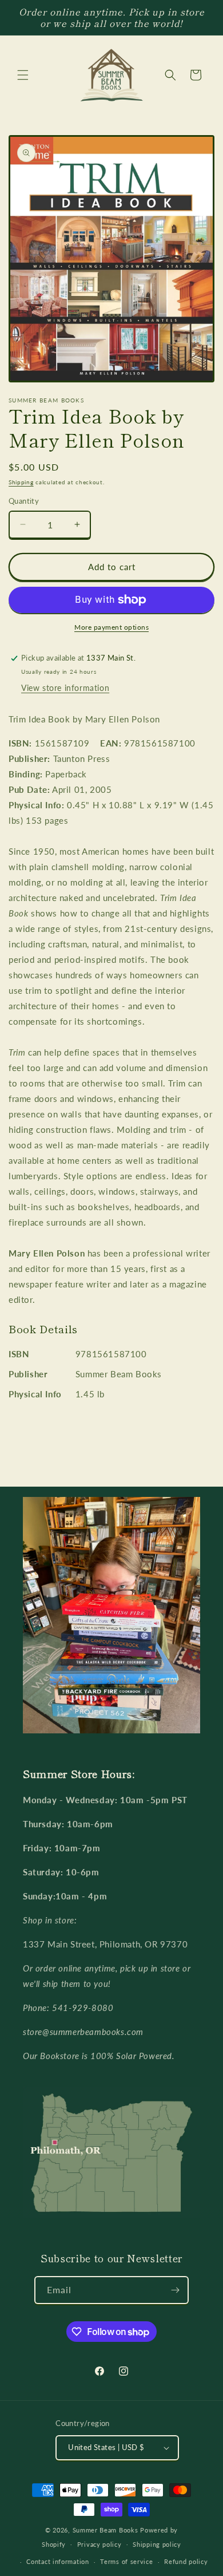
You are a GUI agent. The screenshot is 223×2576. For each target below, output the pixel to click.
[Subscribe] (175, 2290)
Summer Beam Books (105, 2530)
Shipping (21, 482)
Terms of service (126, 2561)
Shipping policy (157, 2544)
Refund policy (186, 2561)
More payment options (111, 627)
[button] (23, 75)
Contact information (57, 2561)
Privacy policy (99, 2544)
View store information (65, 688)
